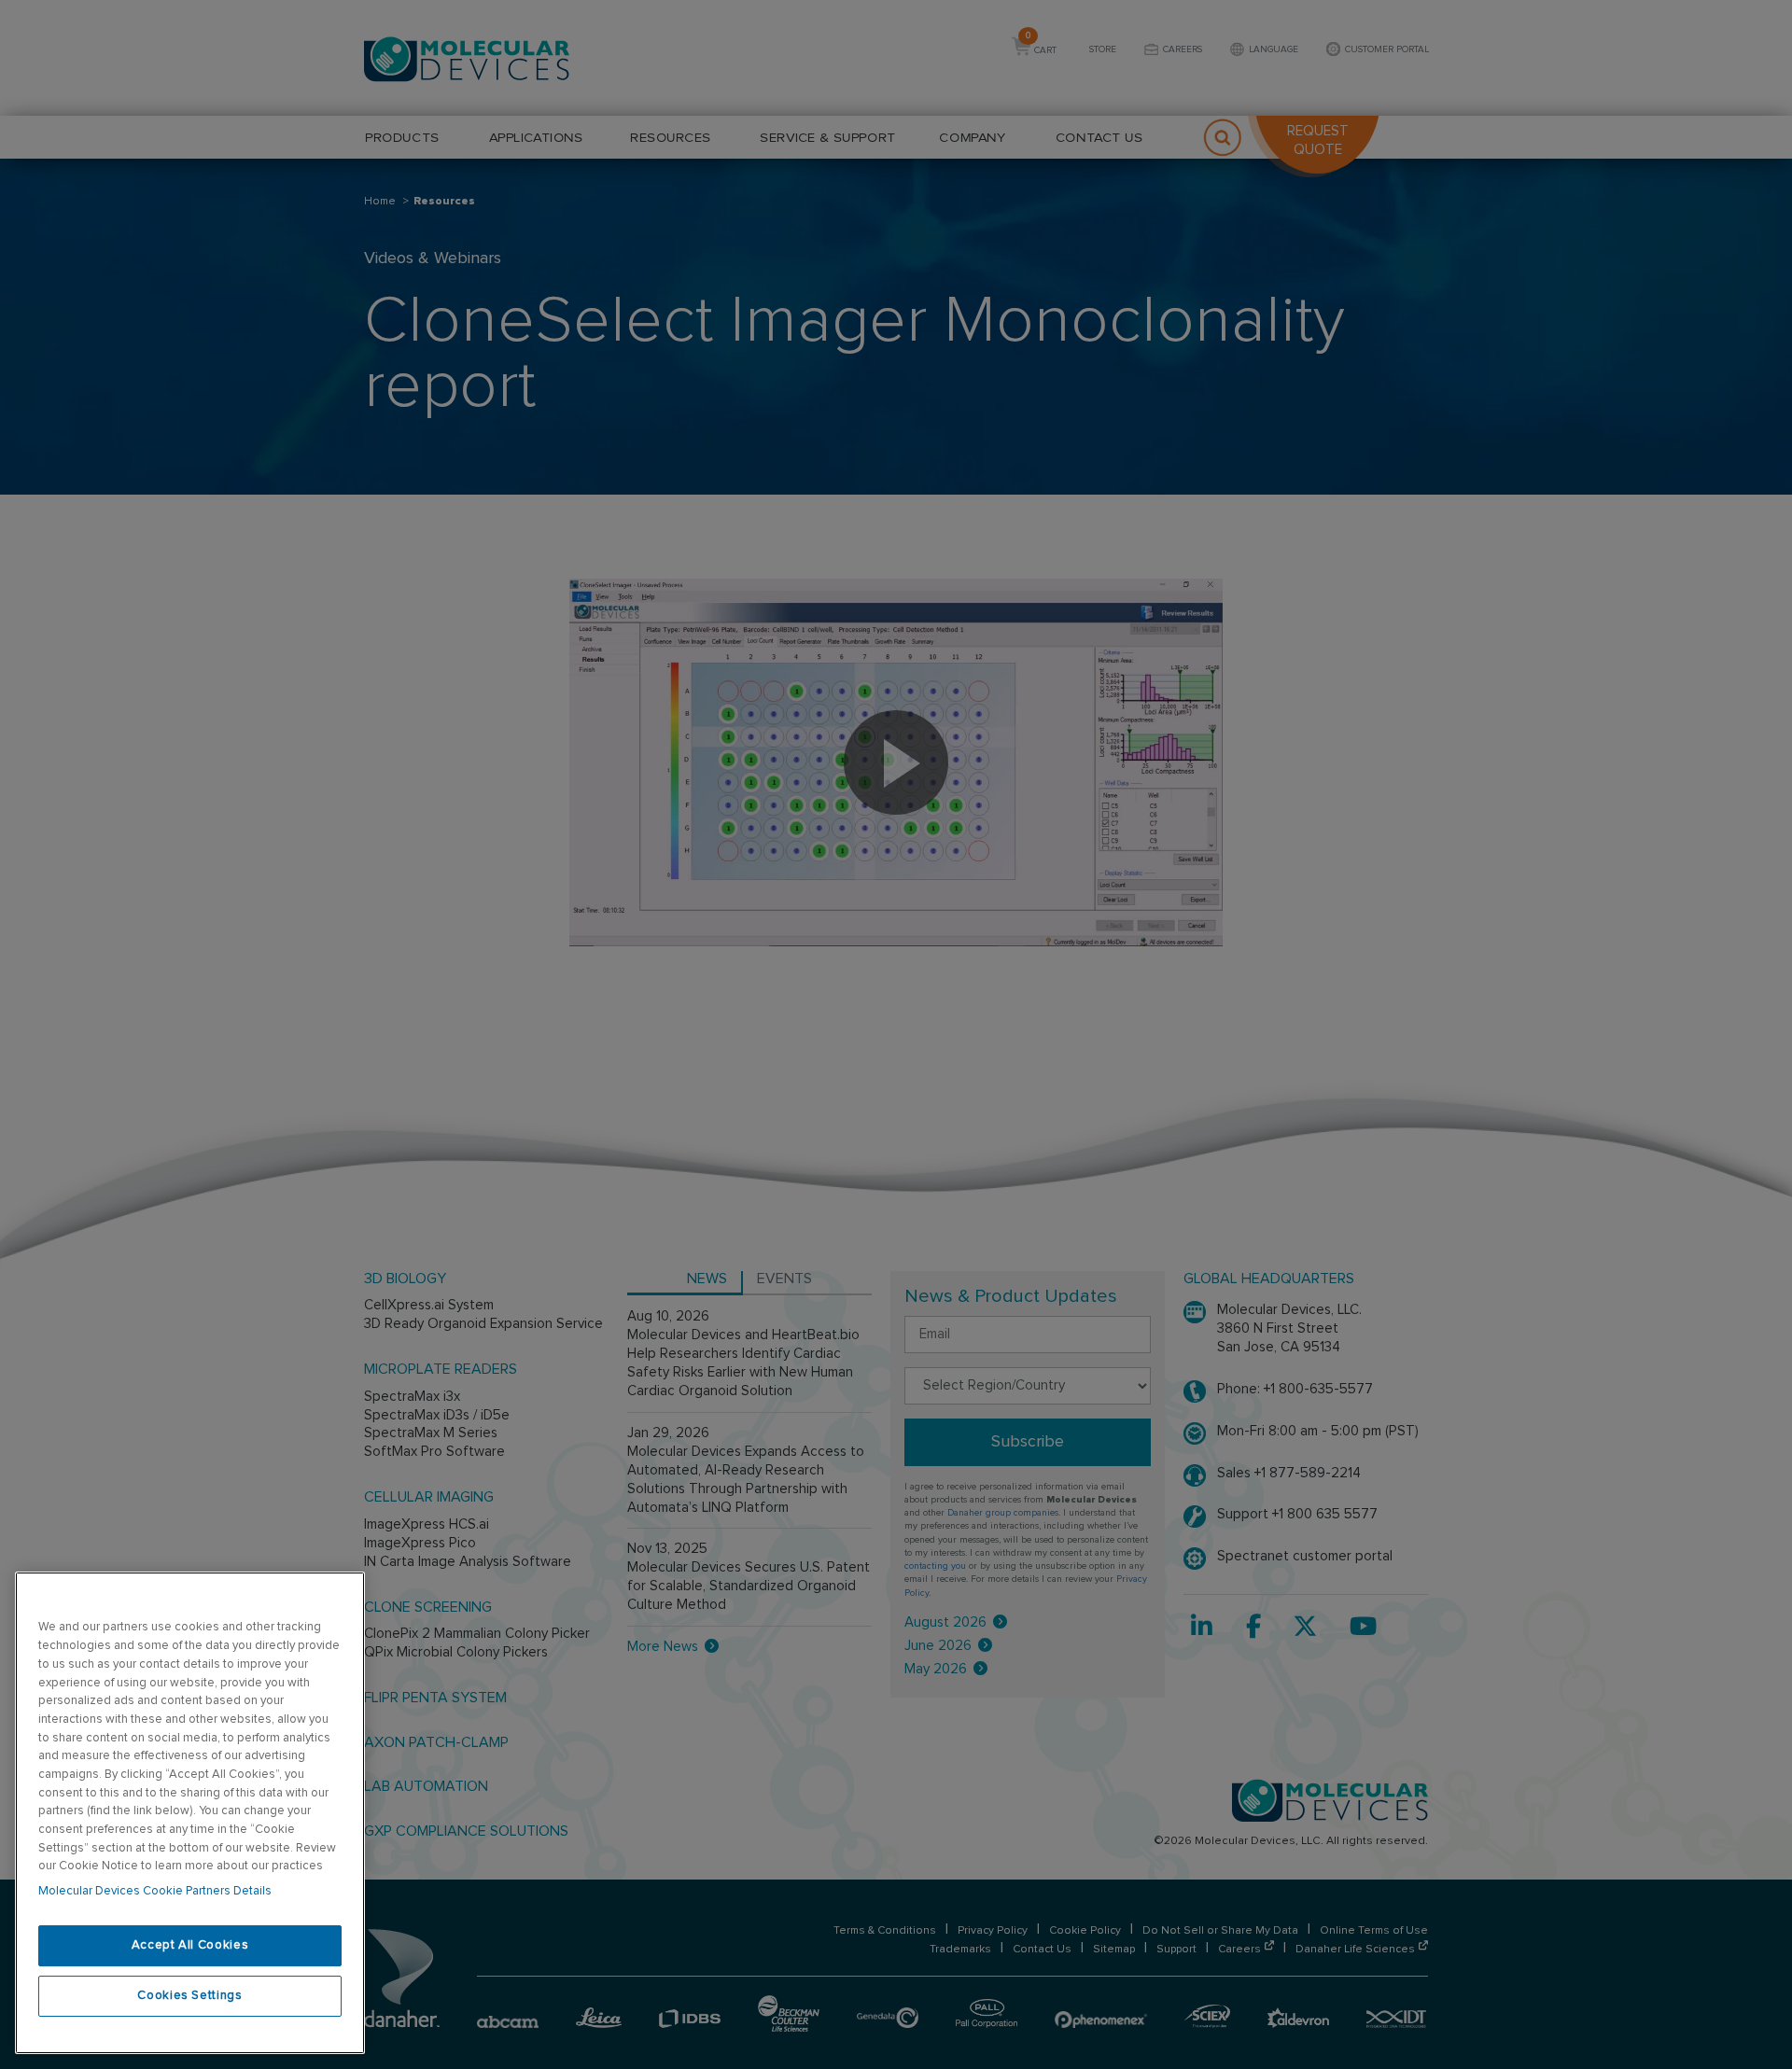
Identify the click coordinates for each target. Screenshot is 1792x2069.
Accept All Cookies (190, 1945)
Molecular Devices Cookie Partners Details (155, 1891)
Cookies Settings (190, 1996)
